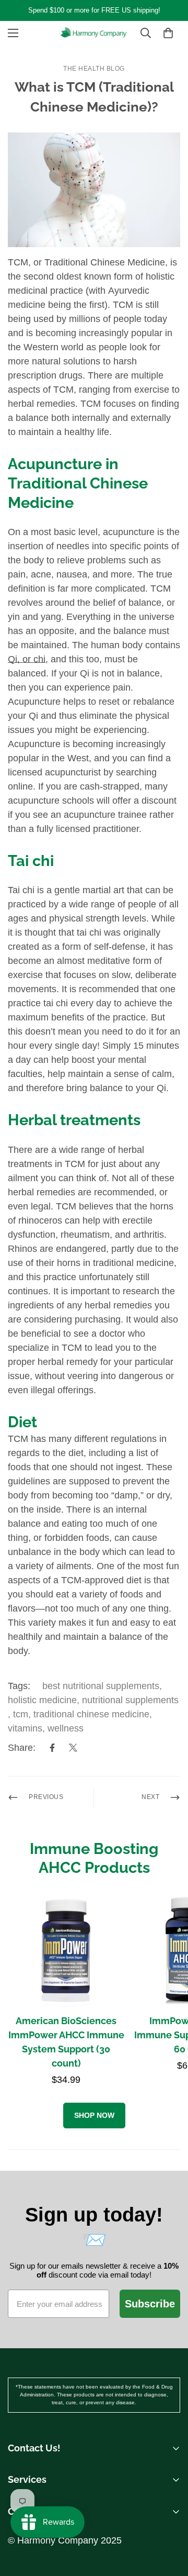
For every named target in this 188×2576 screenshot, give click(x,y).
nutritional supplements (130, 1700)
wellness (66, 1728)
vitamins (25, 1728)
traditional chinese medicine (91, 1714)
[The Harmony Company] (94, 33)
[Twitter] (73, 1748)
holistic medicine (42, 1700)
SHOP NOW (94, 2115)
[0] (168, 33)
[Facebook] (52, 1748)
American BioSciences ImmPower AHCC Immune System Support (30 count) (66, 2042)
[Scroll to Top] (169, 2496)
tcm (21, 1714)
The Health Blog (94, 69)
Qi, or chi (27, 659)
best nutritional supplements (101, 1686)
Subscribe (150, 2304)
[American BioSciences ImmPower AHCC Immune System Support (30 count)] (66, 1949)
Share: (22, 1748)
